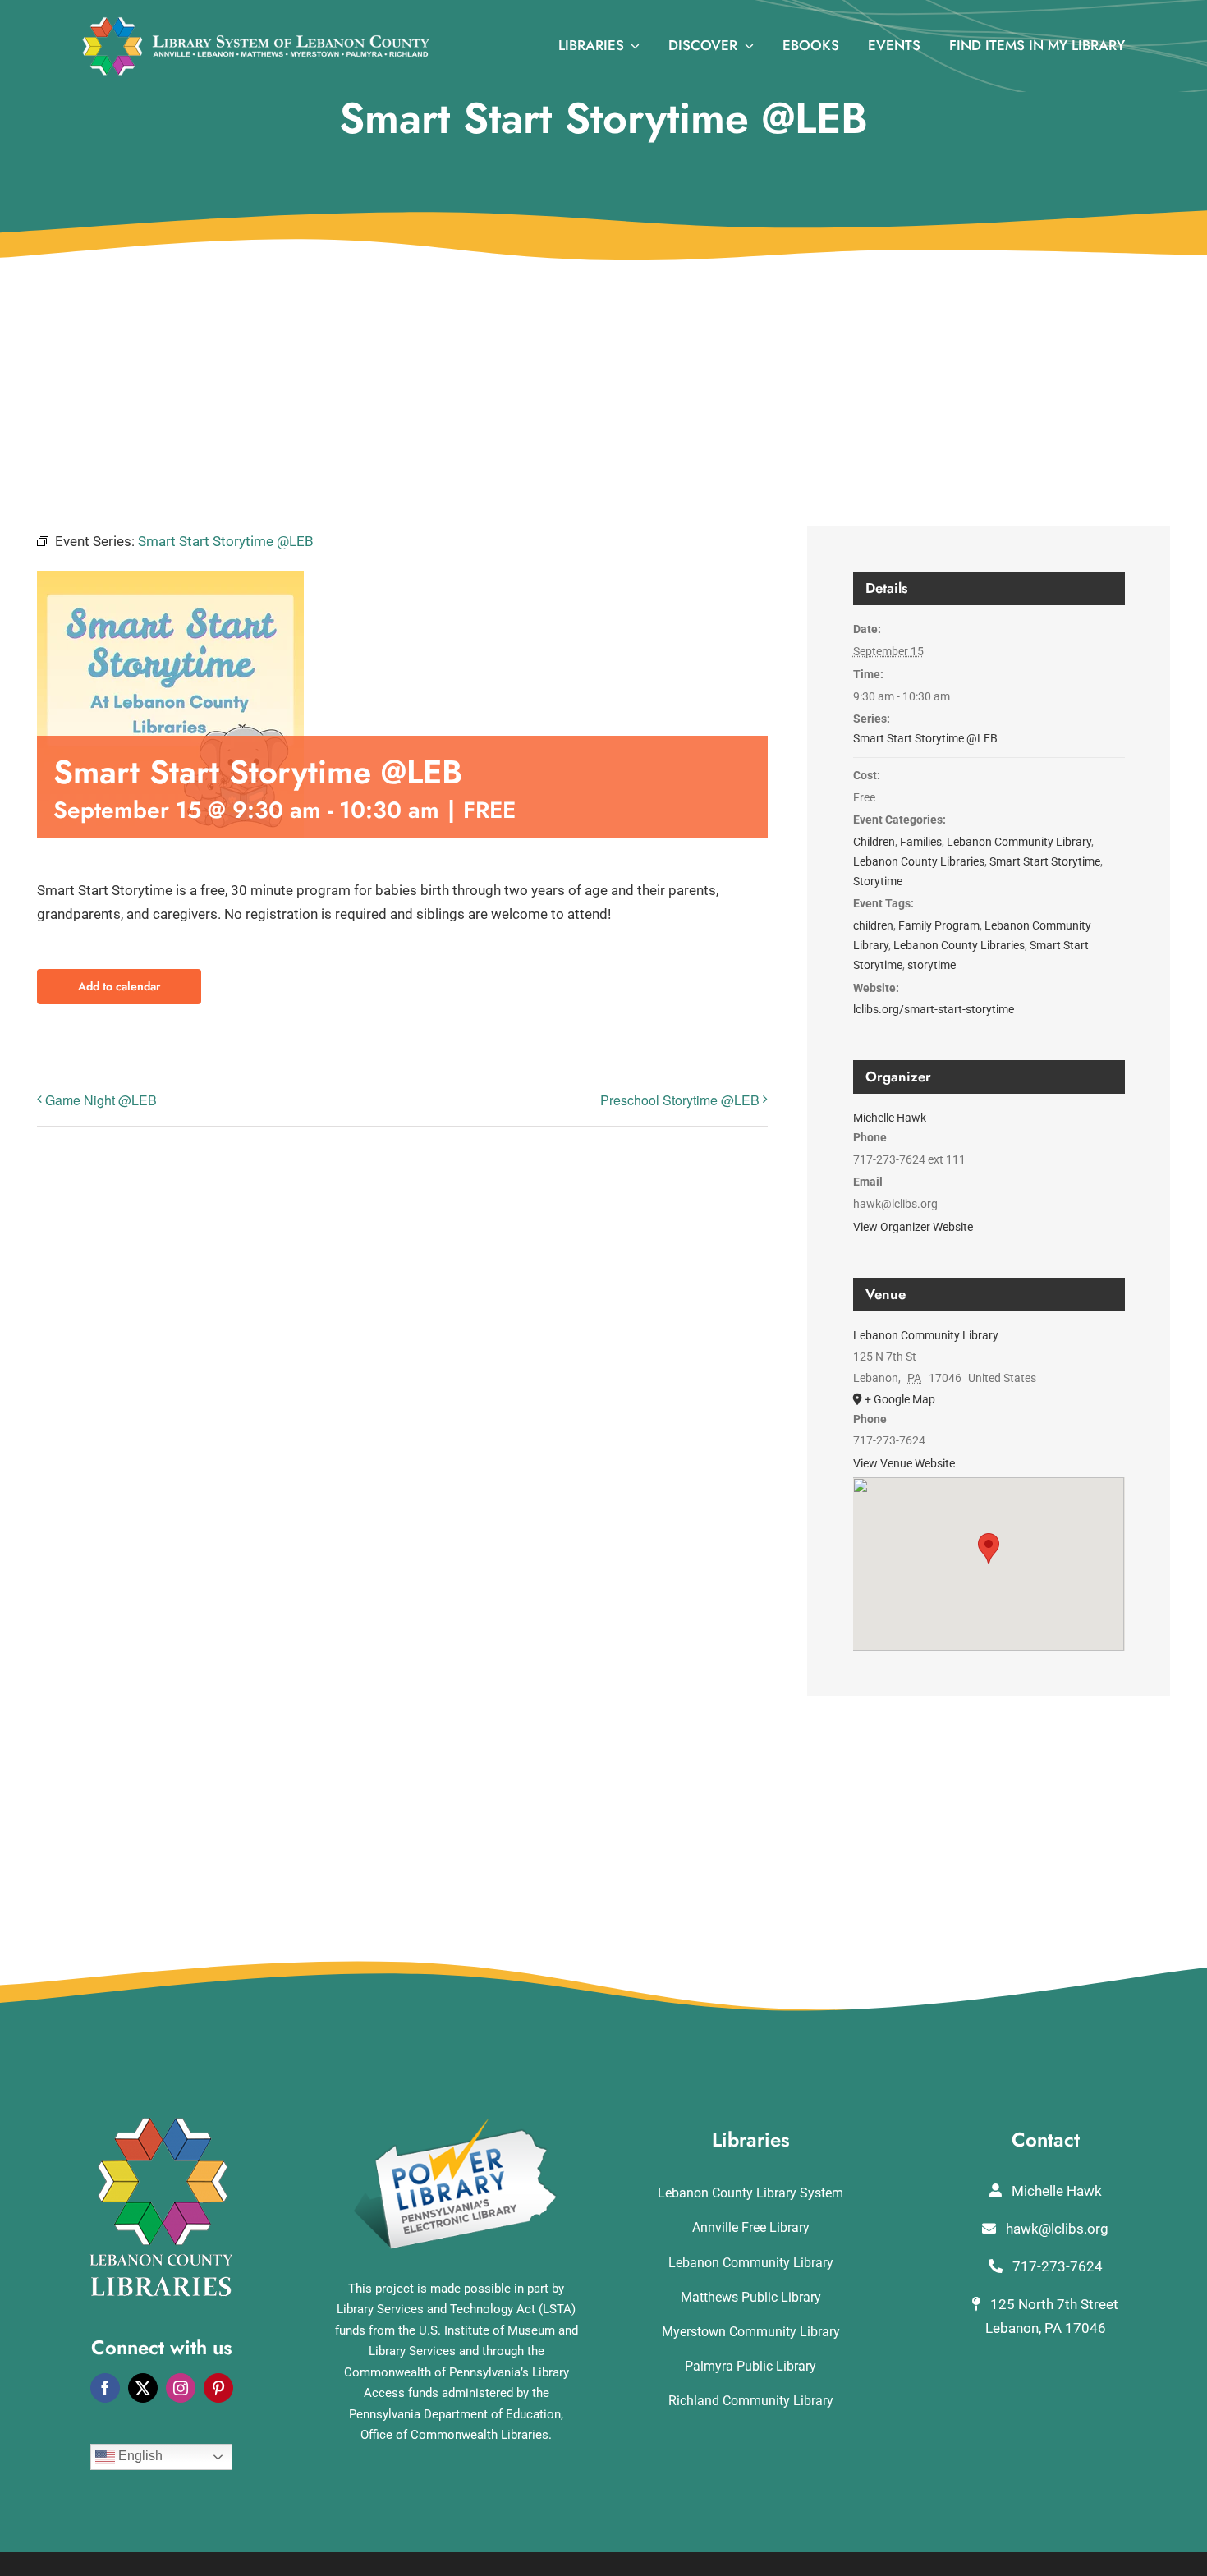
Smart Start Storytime (1045, 861)
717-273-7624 (1056, 2266)
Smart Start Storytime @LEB (925, 738)
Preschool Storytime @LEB (680, 1100)
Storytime (878, 881)
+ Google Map (900, 1399)
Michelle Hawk (890, 1118)
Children (874, 842)
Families (921, 842)
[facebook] (105, 2388)
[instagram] (181, 2388)
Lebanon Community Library (1019, 842)
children (873, 925)
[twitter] (143, 2388)
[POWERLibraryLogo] (457, 2124)
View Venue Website (904, 1463)
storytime (932, 965)
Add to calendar (119, 987)
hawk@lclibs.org (1056, 2229)
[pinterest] (218, 2388)
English (139, 2456)
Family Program (939, 925)
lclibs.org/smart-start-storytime (934, 1009)
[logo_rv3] (256, 23)
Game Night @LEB (101, 1100)
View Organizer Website (913, 1227)
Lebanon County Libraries (919, 861)
